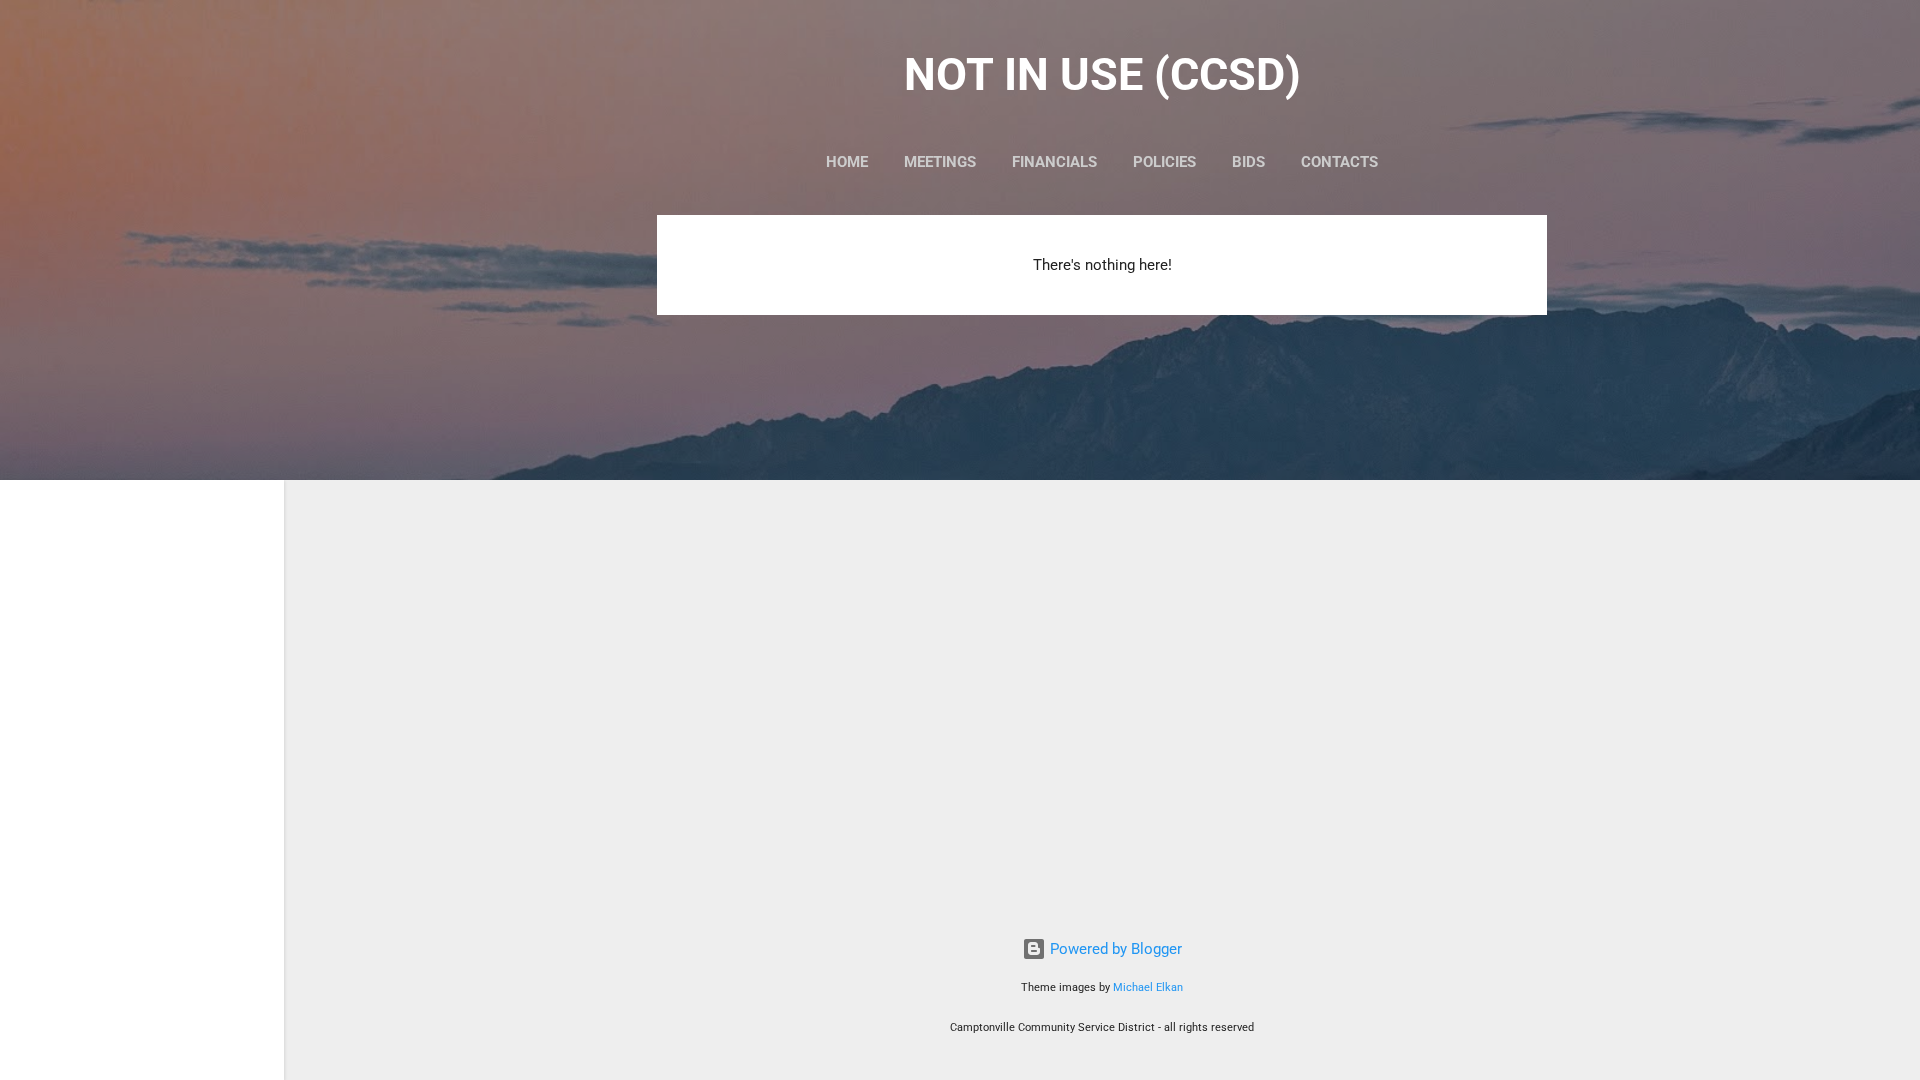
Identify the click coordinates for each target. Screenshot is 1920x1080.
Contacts (1339, 162)
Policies (1164, 162)
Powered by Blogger (1114, 949)
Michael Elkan (1148, 987)
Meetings (940, 162)
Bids (1248, 162)
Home (847, 162)
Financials (1054, 162)
